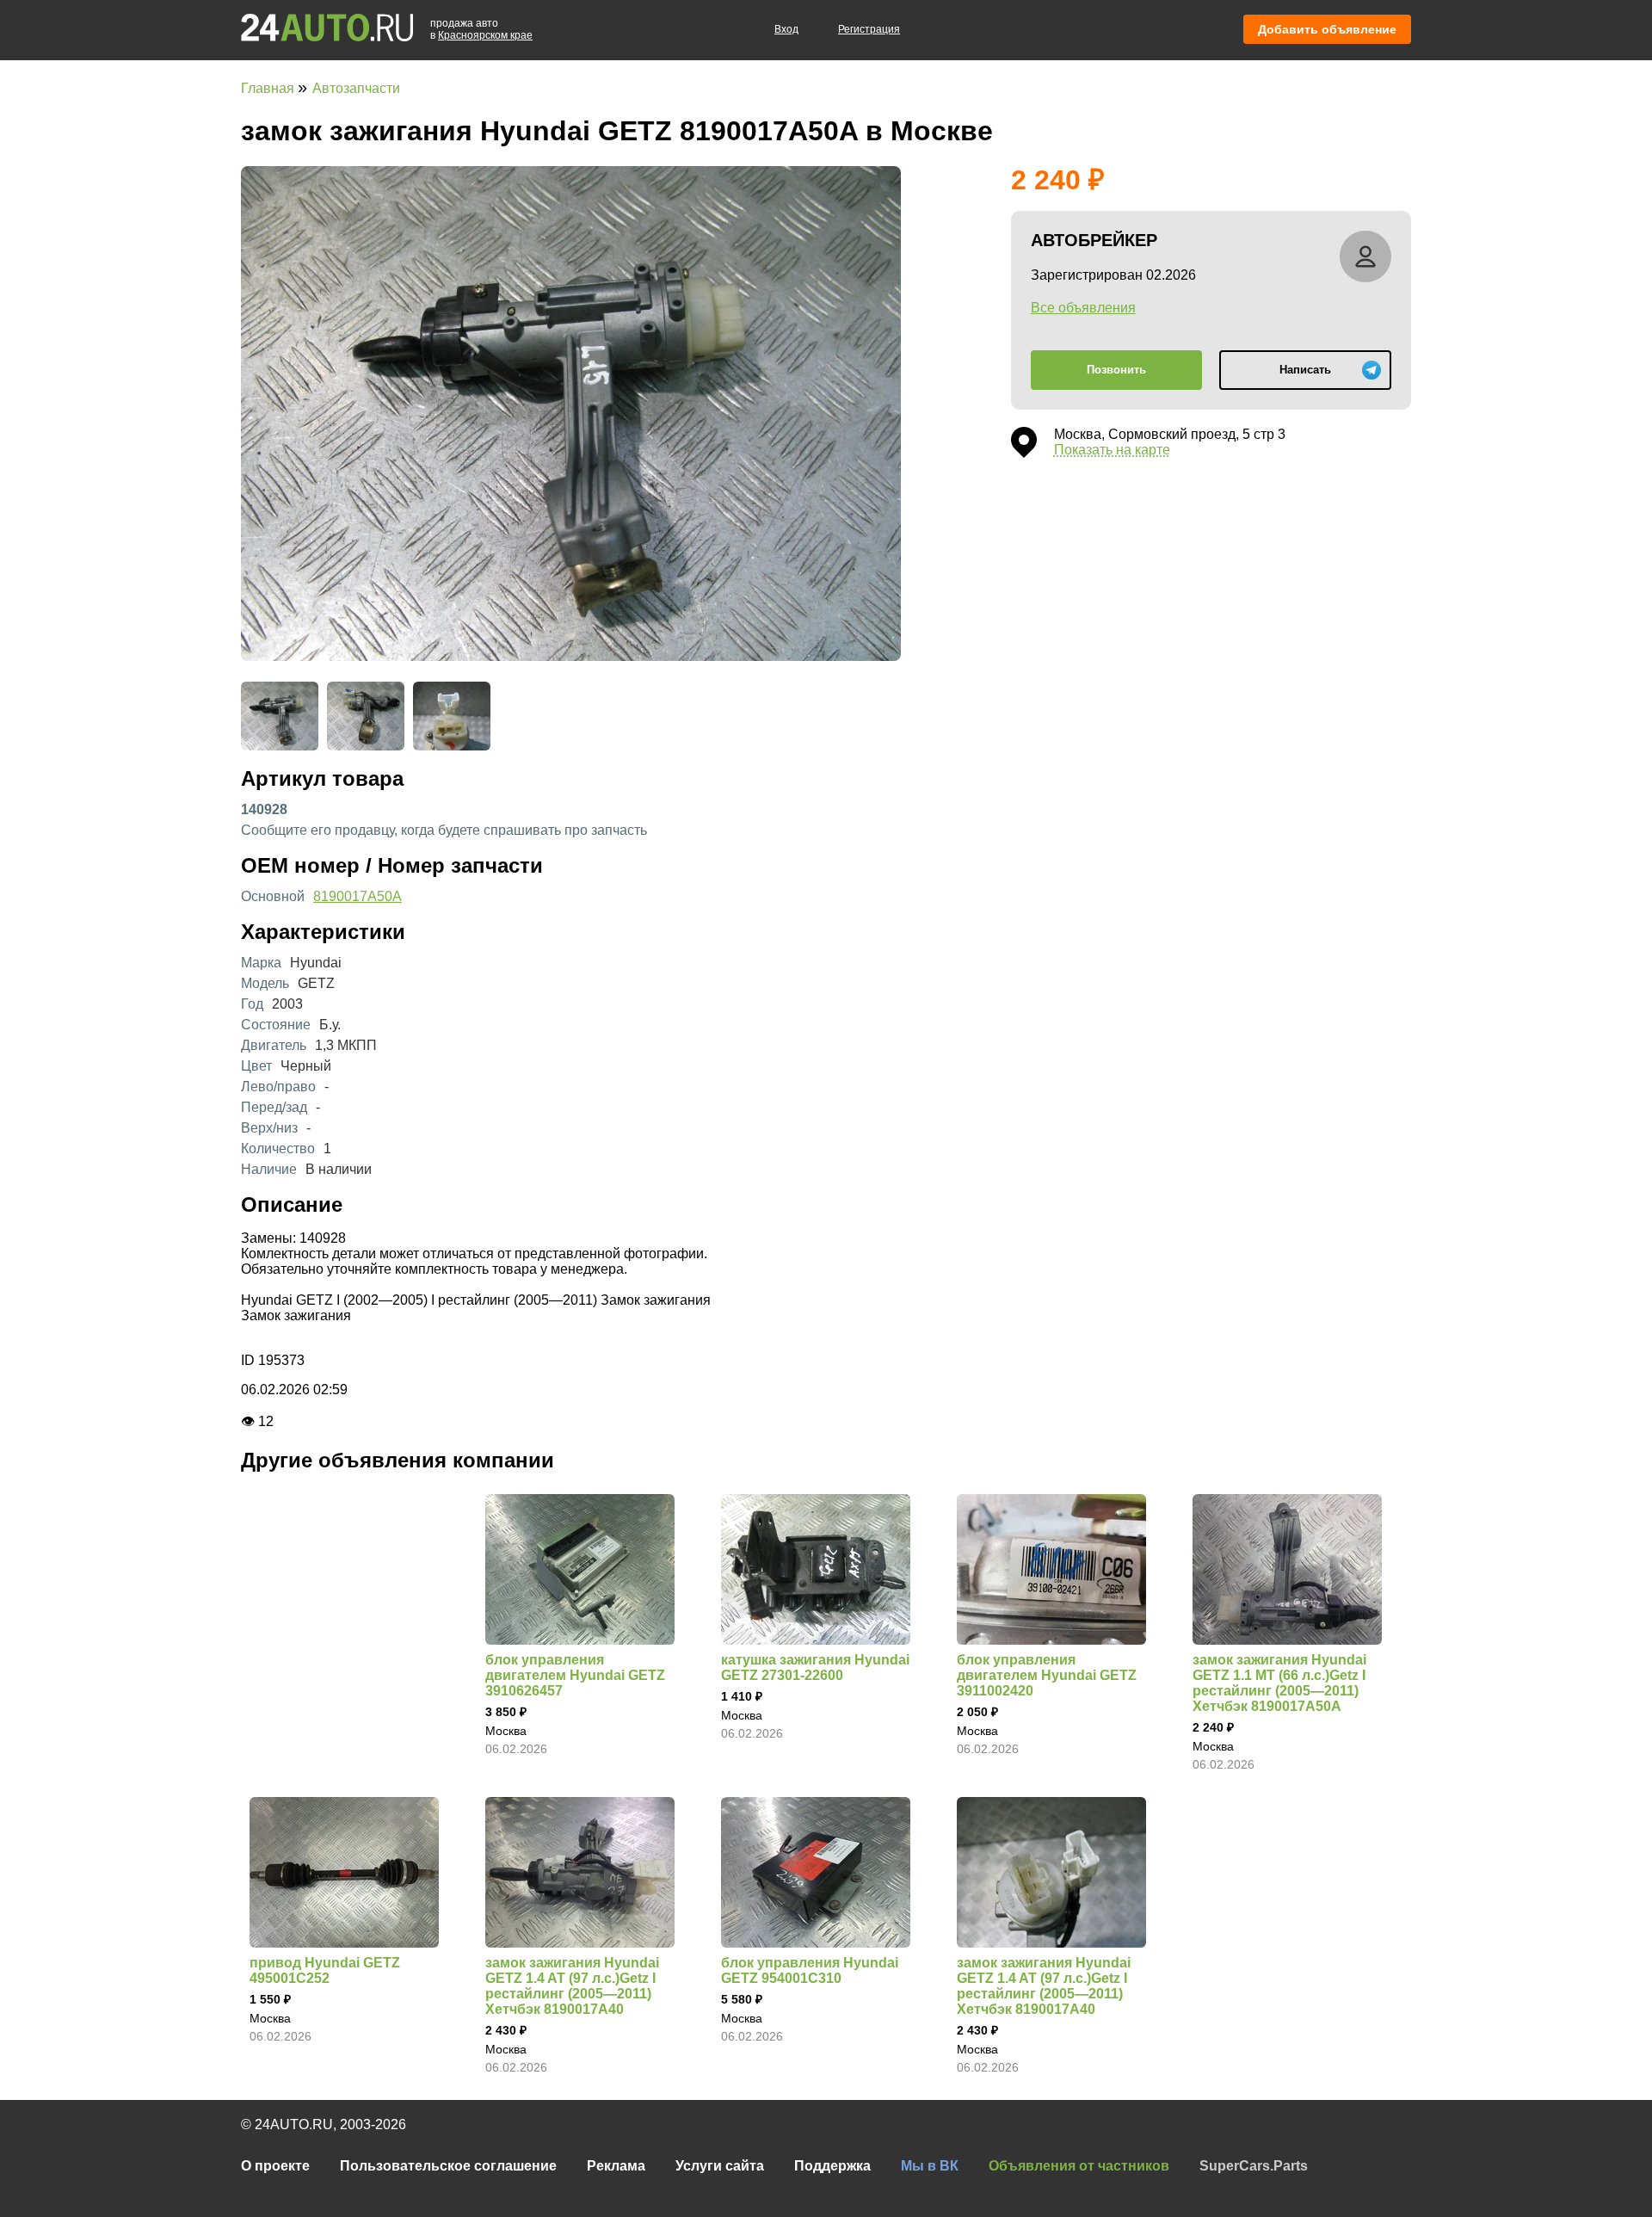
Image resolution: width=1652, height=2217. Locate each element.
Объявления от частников (1079, 2166)
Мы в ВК (930, 2166)
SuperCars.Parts (1254, 2166)
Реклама (616, 2166)
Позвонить (1116, 370)
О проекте (275, 2166)
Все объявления (1083, 308)
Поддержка (832, 2166)
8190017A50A (358, 896)
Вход (786, 29)
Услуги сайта (720, 2166)
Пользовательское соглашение (448, 2166)
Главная (269, 88)
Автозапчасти (356, 88)
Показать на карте (1112, 450)
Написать (1305, 370)
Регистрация (869, 29)
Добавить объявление (1327, 29)
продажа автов (481, 29)
